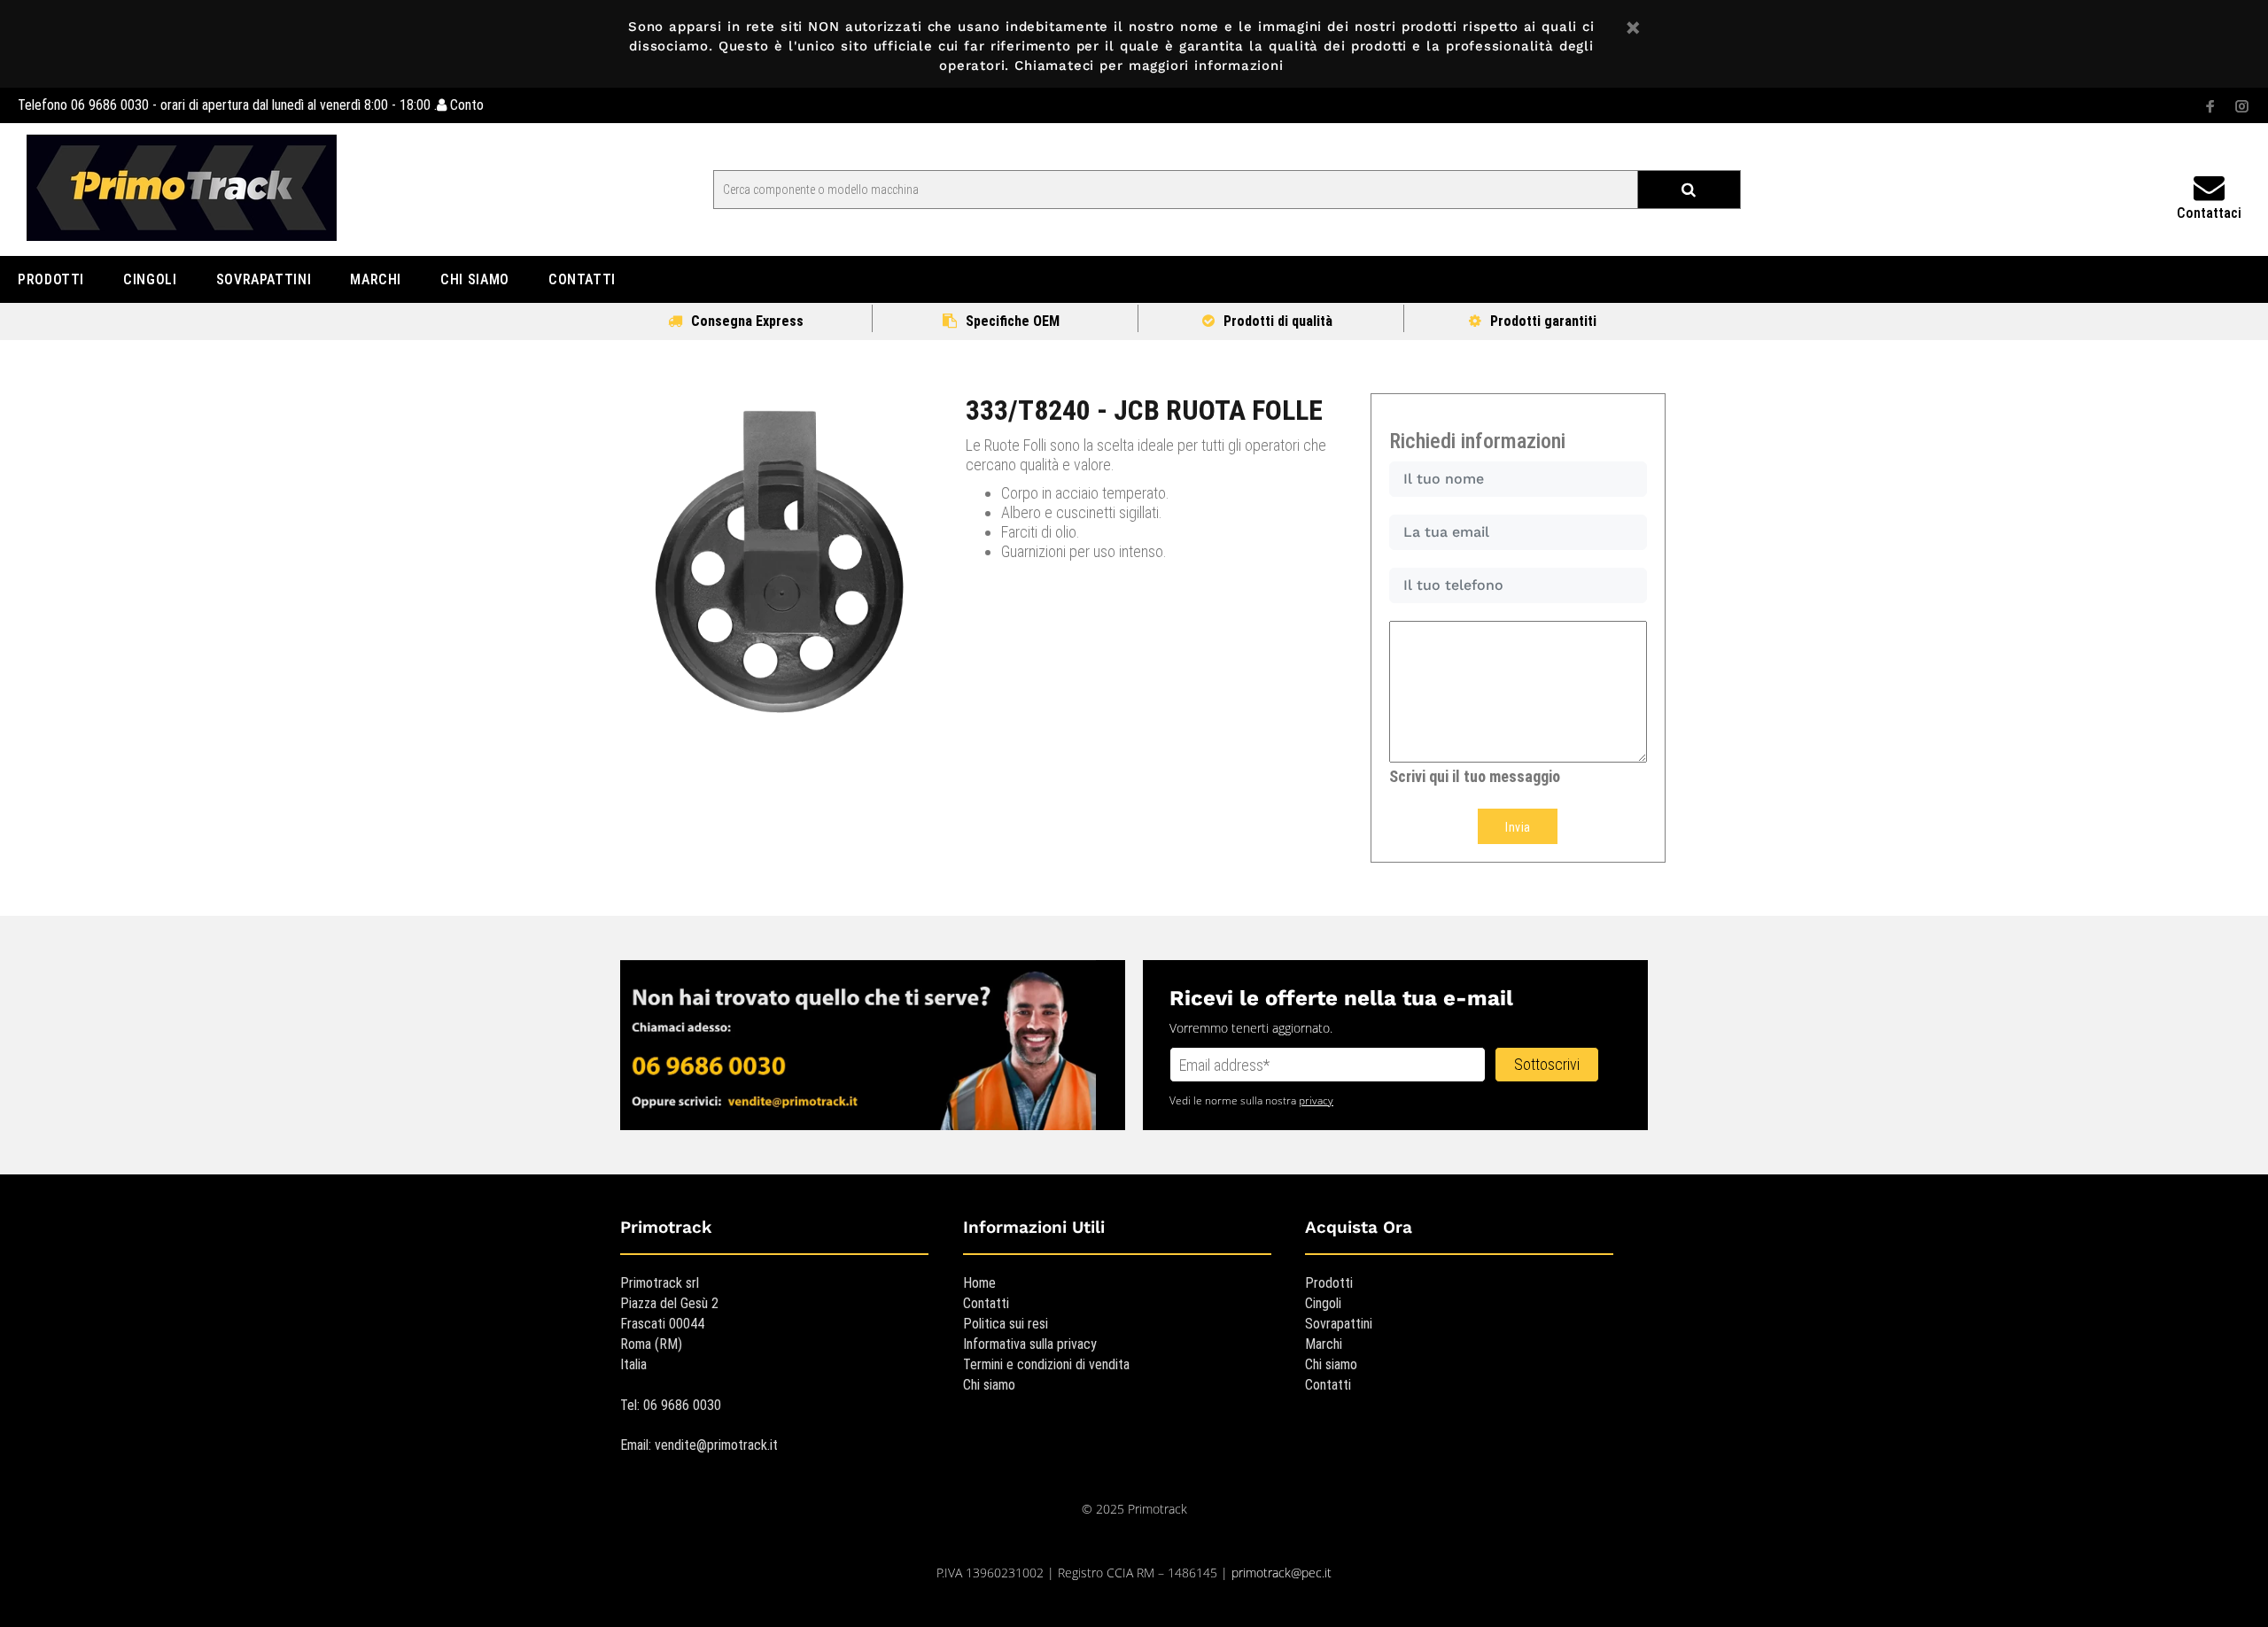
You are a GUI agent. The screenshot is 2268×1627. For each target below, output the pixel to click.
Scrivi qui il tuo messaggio (1475, 776)
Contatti (986, 1303)
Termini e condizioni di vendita (1046, 1364)
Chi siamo (989, 1385)
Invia (1518, 827)
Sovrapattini (1339, 1324)
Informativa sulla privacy (1030, 1344)
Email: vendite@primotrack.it (699, 1445)
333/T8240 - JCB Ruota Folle (1144, 410)
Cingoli (1323, 1303)
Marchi (1324, 1344)
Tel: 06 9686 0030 (671, 1405)
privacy (1316, 1100)
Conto (465, 105)
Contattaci (2209, 213)
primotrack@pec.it (1282, 1573)
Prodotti (1329, 1283)
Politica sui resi (1006, 1324)
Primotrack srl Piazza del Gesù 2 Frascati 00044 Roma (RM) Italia (669, 1324)
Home (979, 1283)
